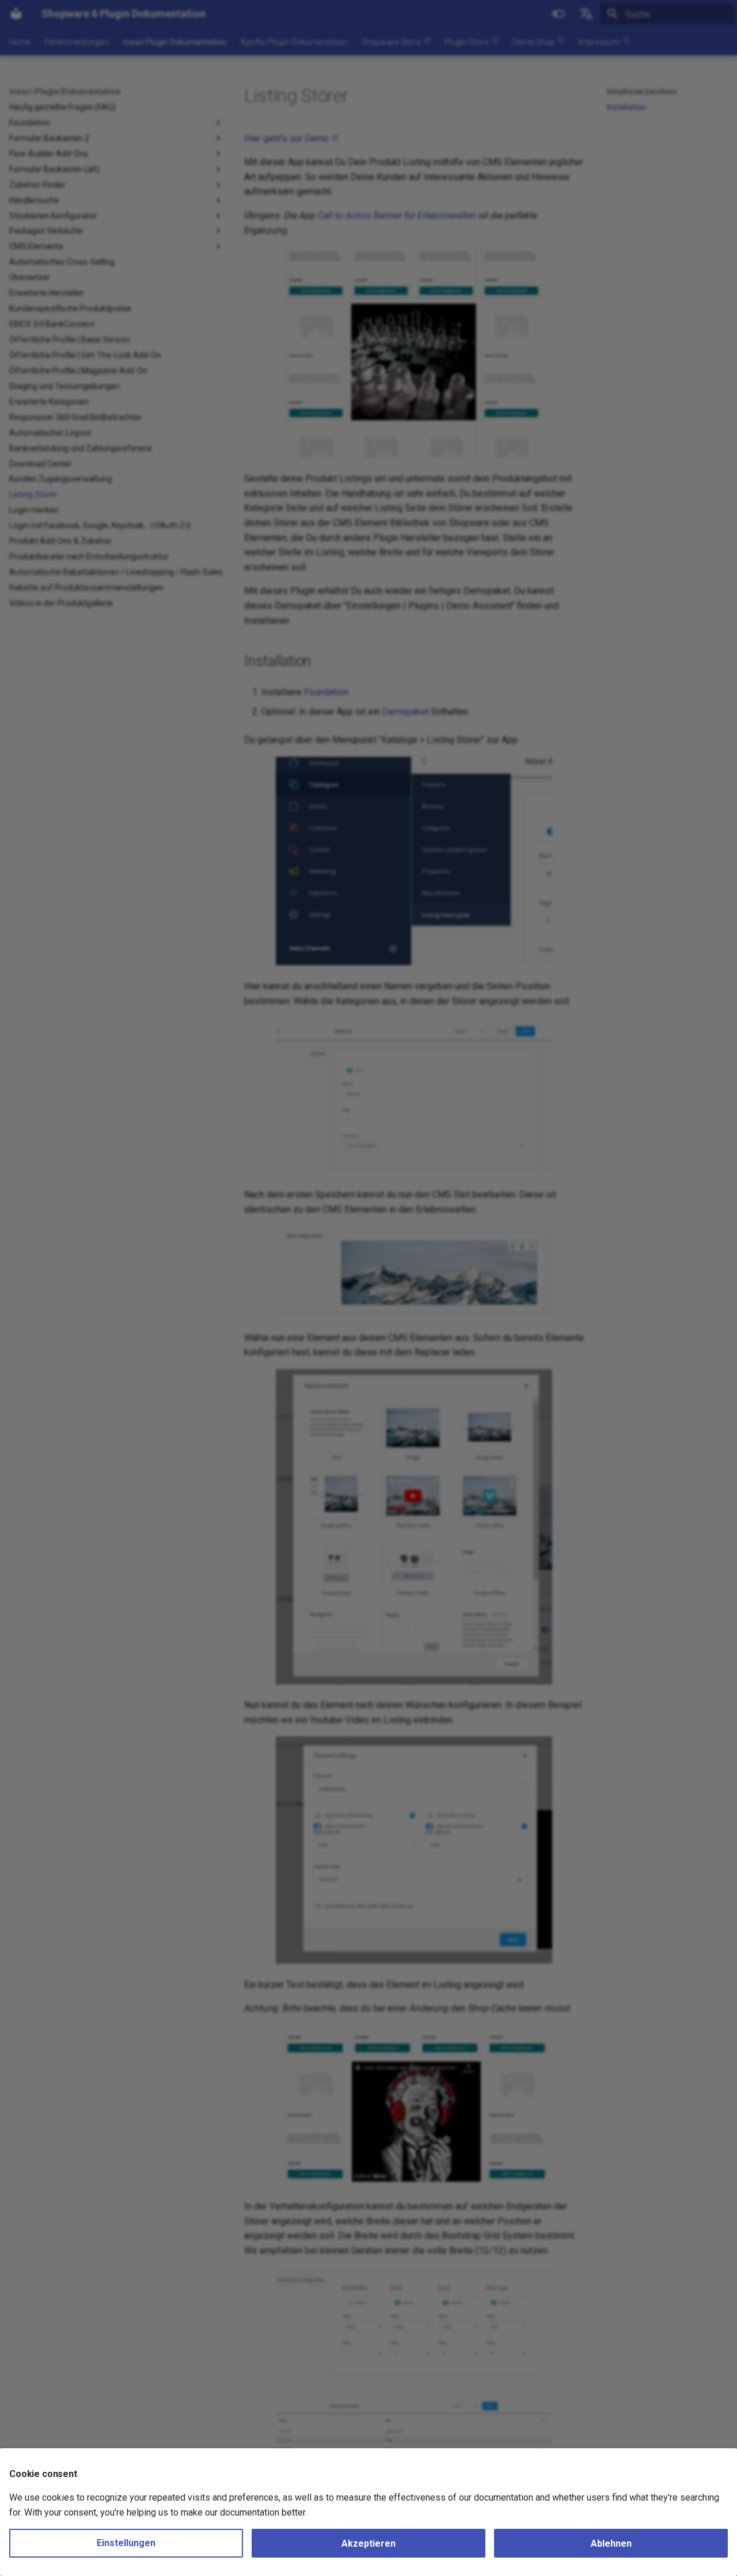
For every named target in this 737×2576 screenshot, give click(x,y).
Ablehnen (611, 2543)
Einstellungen (126, 2543)
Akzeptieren (368, 2543)
